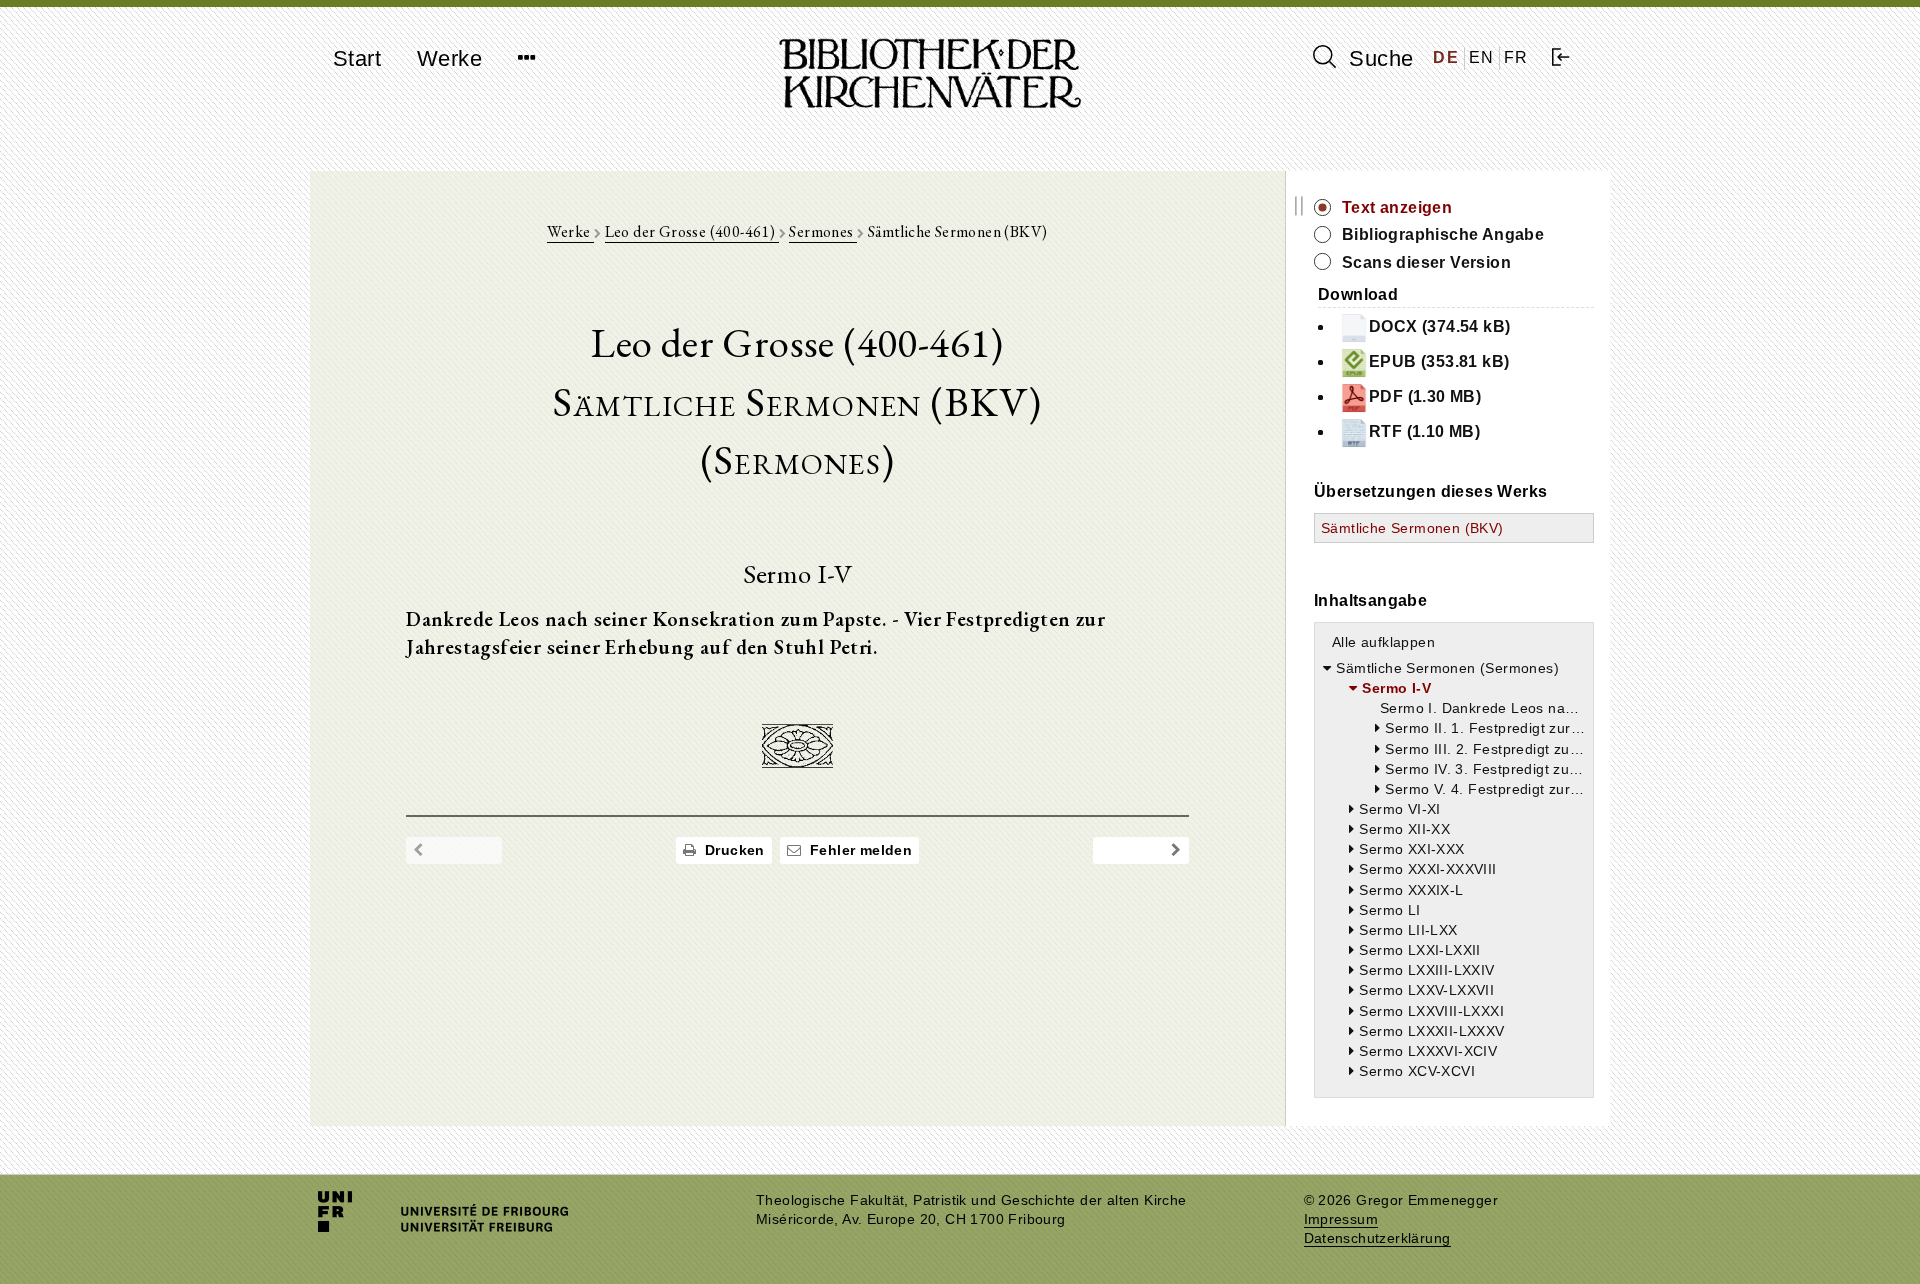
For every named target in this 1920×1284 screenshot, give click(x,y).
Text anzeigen (1397, 207)
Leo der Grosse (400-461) (692, 231)
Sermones (823, 231)
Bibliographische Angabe (1443, 234)
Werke (449, 58)
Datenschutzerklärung (1377, 1238)
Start (357, 58)
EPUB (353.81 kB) (1439, 361)
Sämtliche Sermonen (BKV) (1412, 528)
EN (1482, 57)
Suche (1378, 58)
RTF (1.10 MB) (1424, 431)
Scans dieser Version (1426, 262)
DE (1446, 57)
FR (1516, 57)
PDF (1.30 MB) (1425, 396)
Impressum (1341, 1219)
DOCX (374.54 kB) (1439, 326)
